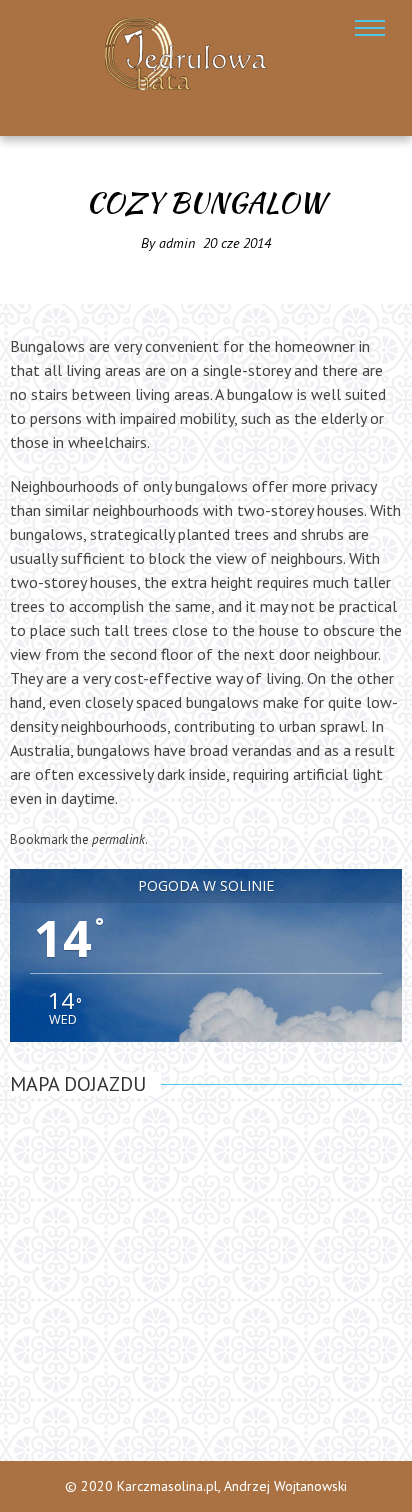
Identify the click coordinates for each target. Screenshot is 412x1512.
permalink (118, 839)
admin (177, 243)
